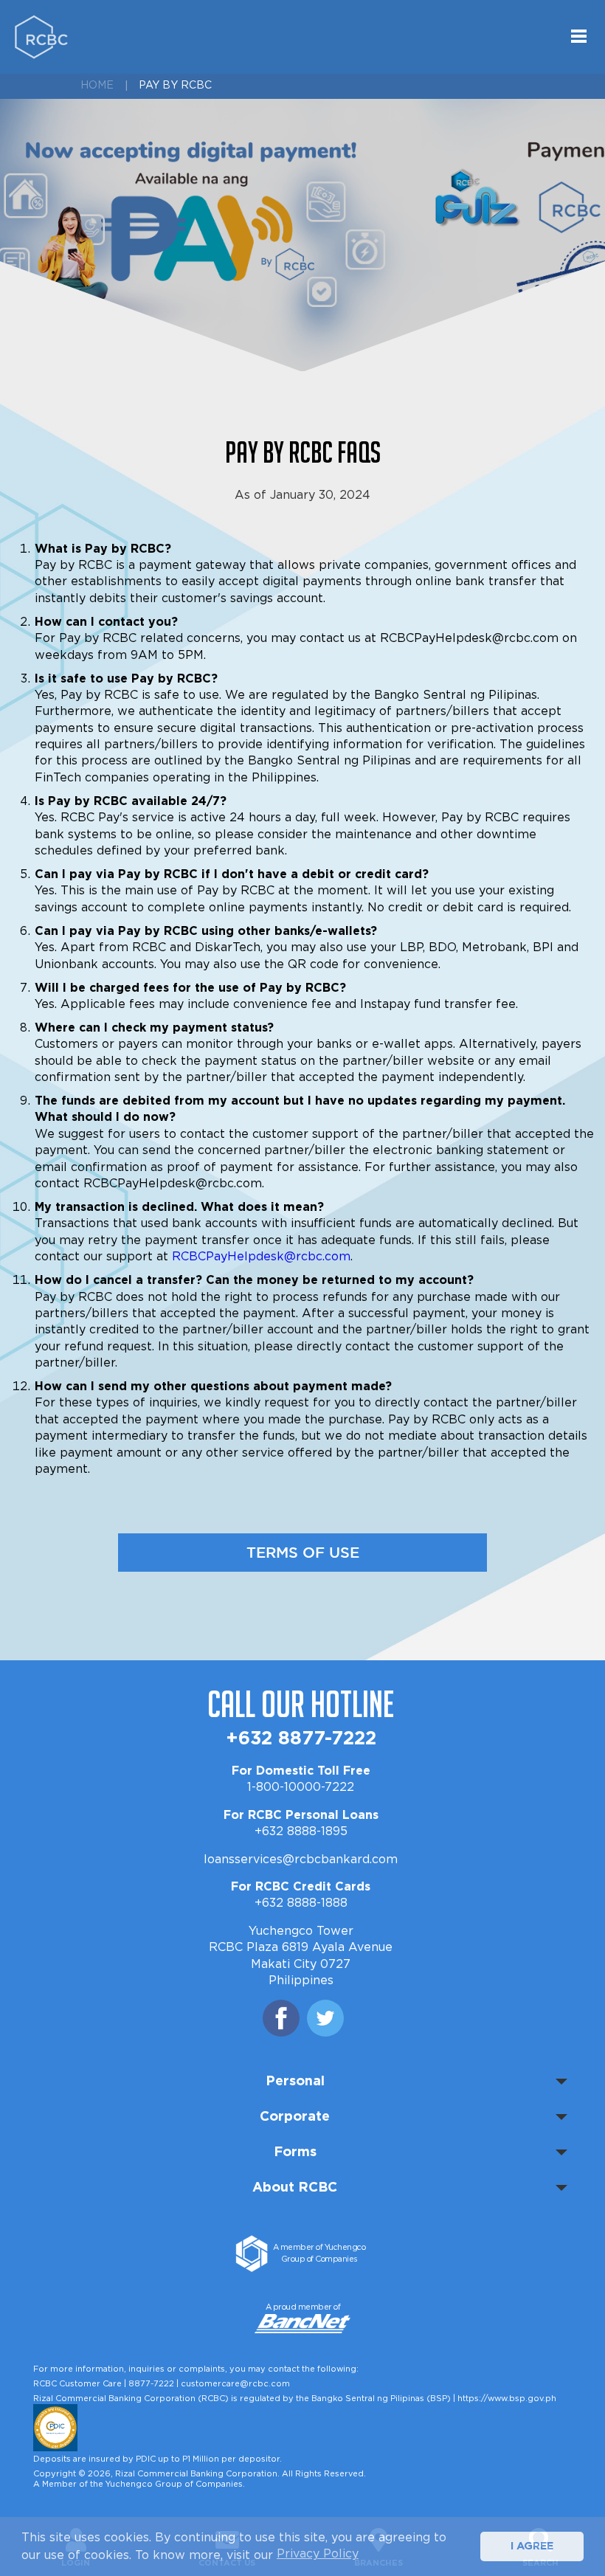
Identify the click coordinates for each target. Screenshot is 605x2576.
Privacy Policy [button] (318, 2554)
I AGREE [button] (532, 2546)
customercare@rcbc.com (235, 2384)
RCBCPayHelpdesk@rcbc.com (261, 1257)
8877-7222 (151, 2384)
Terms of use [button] (303, 1553)
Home (97, 86)
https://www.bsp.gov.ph (507, 2399)
